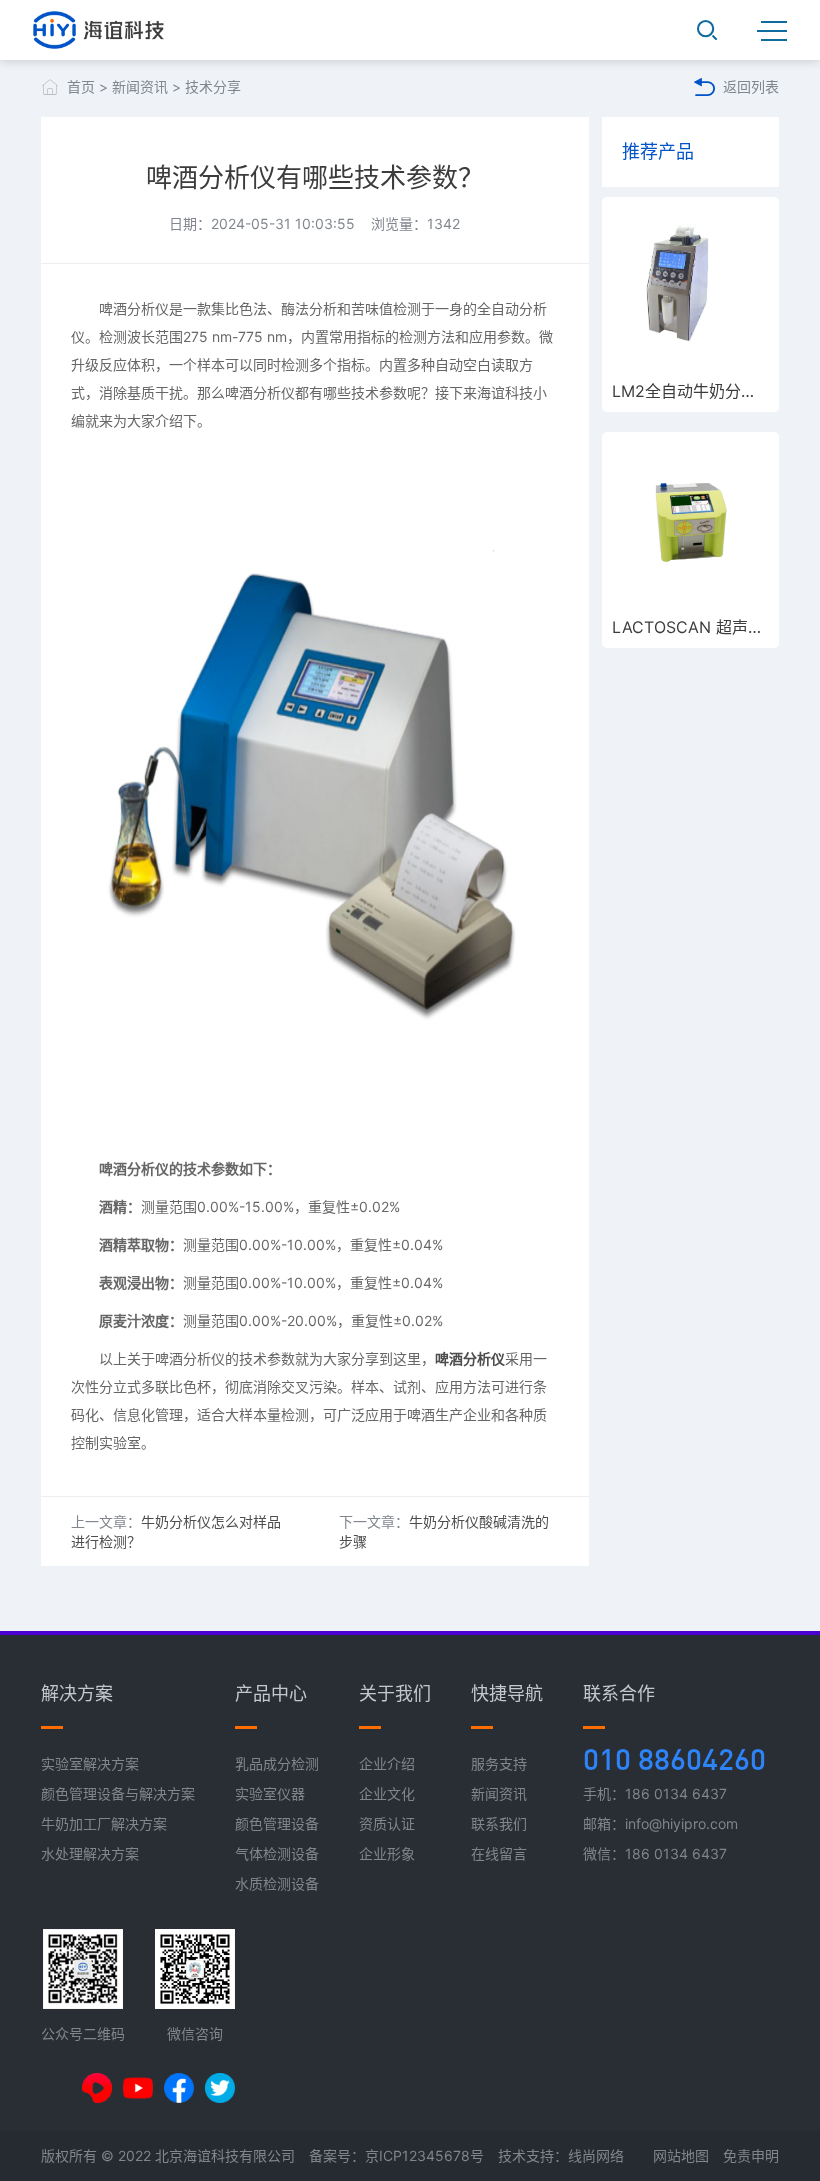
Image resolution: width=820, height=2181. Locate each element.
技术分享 (213, 86)
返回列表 (751, 86)
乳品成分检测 (277, 1763)
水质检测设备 (277, 1883)
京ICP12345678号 (424, 2155)
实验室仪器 (270, 1793)
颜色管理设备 (277, 1823)
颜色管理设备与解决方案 (118, 1793)
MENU (772, 30)
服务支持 (499, 1763)
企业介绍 (387, 1763)
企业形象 (387, 1853)
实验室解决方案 (90, 1763)
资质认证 (387, 1823)
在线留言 (499, 1853)
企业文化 (387, 1793)
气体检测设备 (277, 1853)
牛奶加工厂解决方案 (104, 1823)
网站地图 (681, 2155)
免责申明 (751, 2155)
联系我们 (499, 1823)
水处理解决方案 (90, 1853)
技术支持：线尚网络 (561, 2155)
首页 (81, 86)
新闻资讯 (140, 86)
